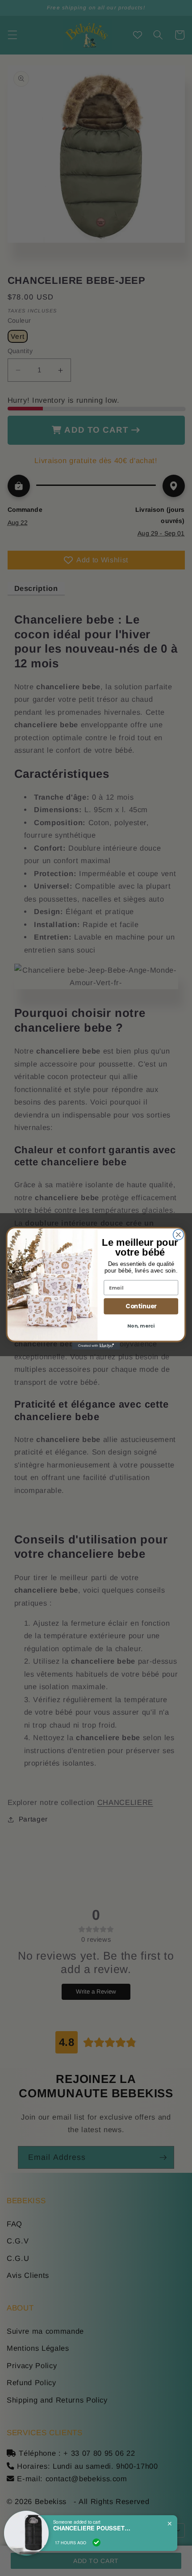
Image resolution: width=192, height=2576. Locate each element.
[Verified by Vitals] (96, 2542)
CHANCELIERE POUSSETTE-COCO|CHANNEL (93, 2528)
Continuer (141, 1306)
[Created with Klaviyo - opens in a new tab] (96, 1345)
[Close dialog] (179, 1235)
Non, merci (141, 1326)
